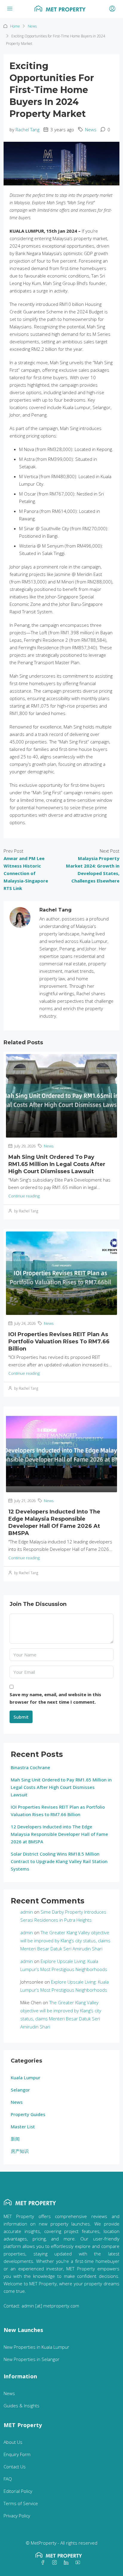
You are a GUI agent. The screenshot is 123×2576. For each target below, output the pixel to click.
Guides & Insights (21, 2406)
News (32, 26)
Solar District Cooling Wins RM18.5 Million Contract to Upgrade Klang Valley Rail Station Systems (59, 1861)
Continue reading (24, 1196)
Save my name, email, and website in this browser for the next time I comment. (55, 1698)
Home (15, 26)
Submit (21, 1717)
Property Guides (28, 2114)
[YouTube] (79, 2563)
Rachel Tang (27, 129)
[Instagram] (56, 2563)
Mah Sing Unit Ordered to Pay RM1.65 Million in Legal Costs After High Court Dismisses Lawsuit (57, 1164)
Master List (23, 2127)
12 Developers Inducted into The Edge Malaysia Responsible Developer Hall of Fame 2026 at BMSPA (59, 1834)
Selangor (20, 2090)
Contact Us (15, 2467)
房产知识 (20, 2151)
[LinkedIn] (67, 2563)
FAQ (8, 2479)
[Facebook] (44, 2563)
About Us (13, 2442)
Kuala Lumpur (26, 2077)
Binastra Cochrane (30, 1767)
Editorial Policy (18, 2491)
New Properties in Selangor (31, 2359)
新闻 (15, 2139)
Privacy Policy (17, 2516)
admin (27, 1912)
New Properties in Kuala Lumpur (36, 2347)
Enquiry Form (17, 2454)
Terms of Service (21, 2503)
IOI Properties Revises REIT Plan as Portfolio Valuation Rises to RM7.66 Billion (59, 1342)
